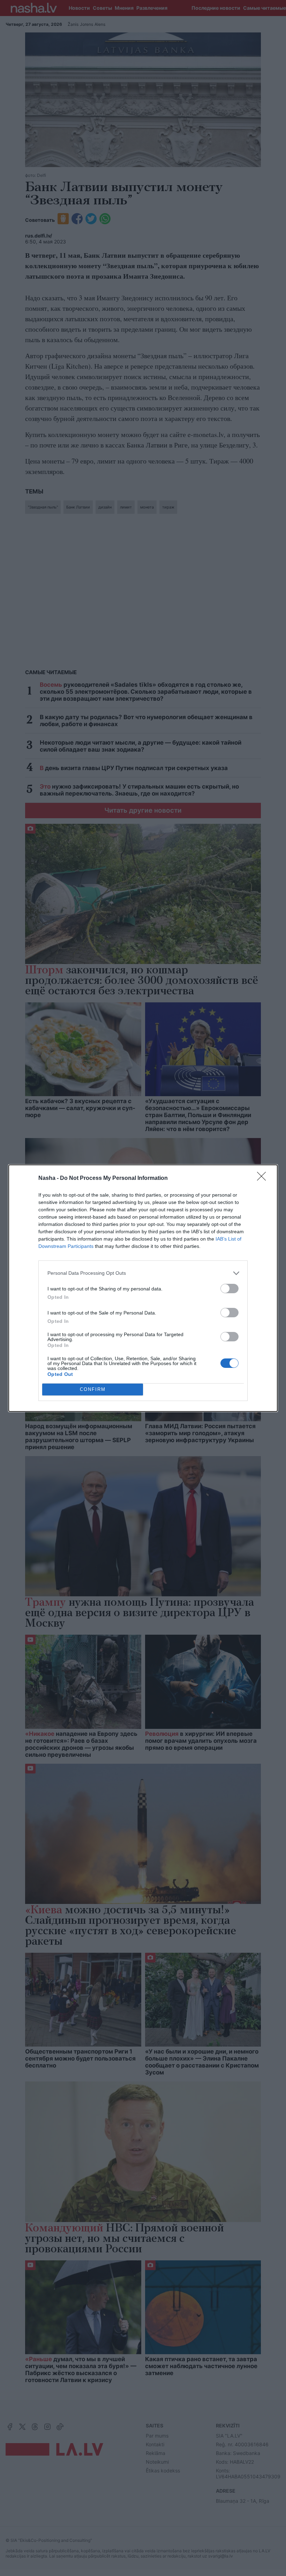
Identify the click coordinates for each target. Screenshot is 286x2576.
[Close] (264, 1178)
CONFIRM (93, 1389)
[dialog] (143, 1288)
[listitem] (143, 1273)
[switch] (229, 1289)
